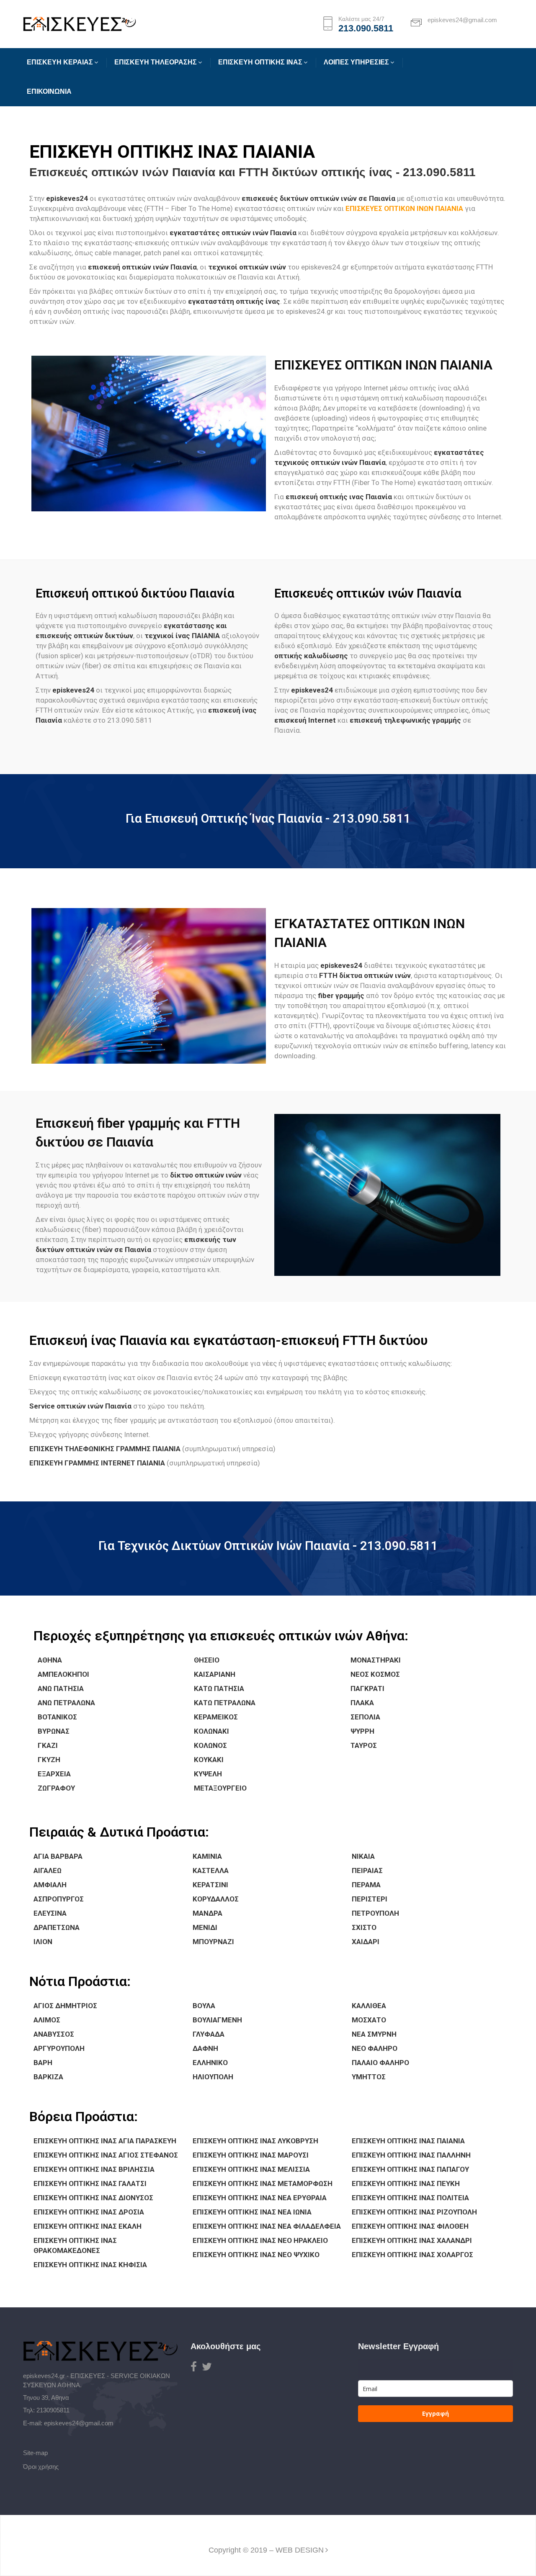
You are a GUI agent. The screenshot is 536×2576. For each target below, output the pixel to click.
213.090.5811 (366, 28)
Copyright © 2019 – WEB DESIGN (266, 2550)
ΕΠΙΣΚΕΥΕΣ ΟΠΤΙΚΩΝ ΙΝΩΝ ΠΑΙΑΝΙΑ (404, 208)
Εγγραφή (435, 2413)
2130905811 (53, 2410)
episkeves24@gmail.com (79, 2423)
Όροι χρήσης (41, 2467)
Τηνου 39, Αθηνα (46, 2398)
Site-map (35, 2453)
